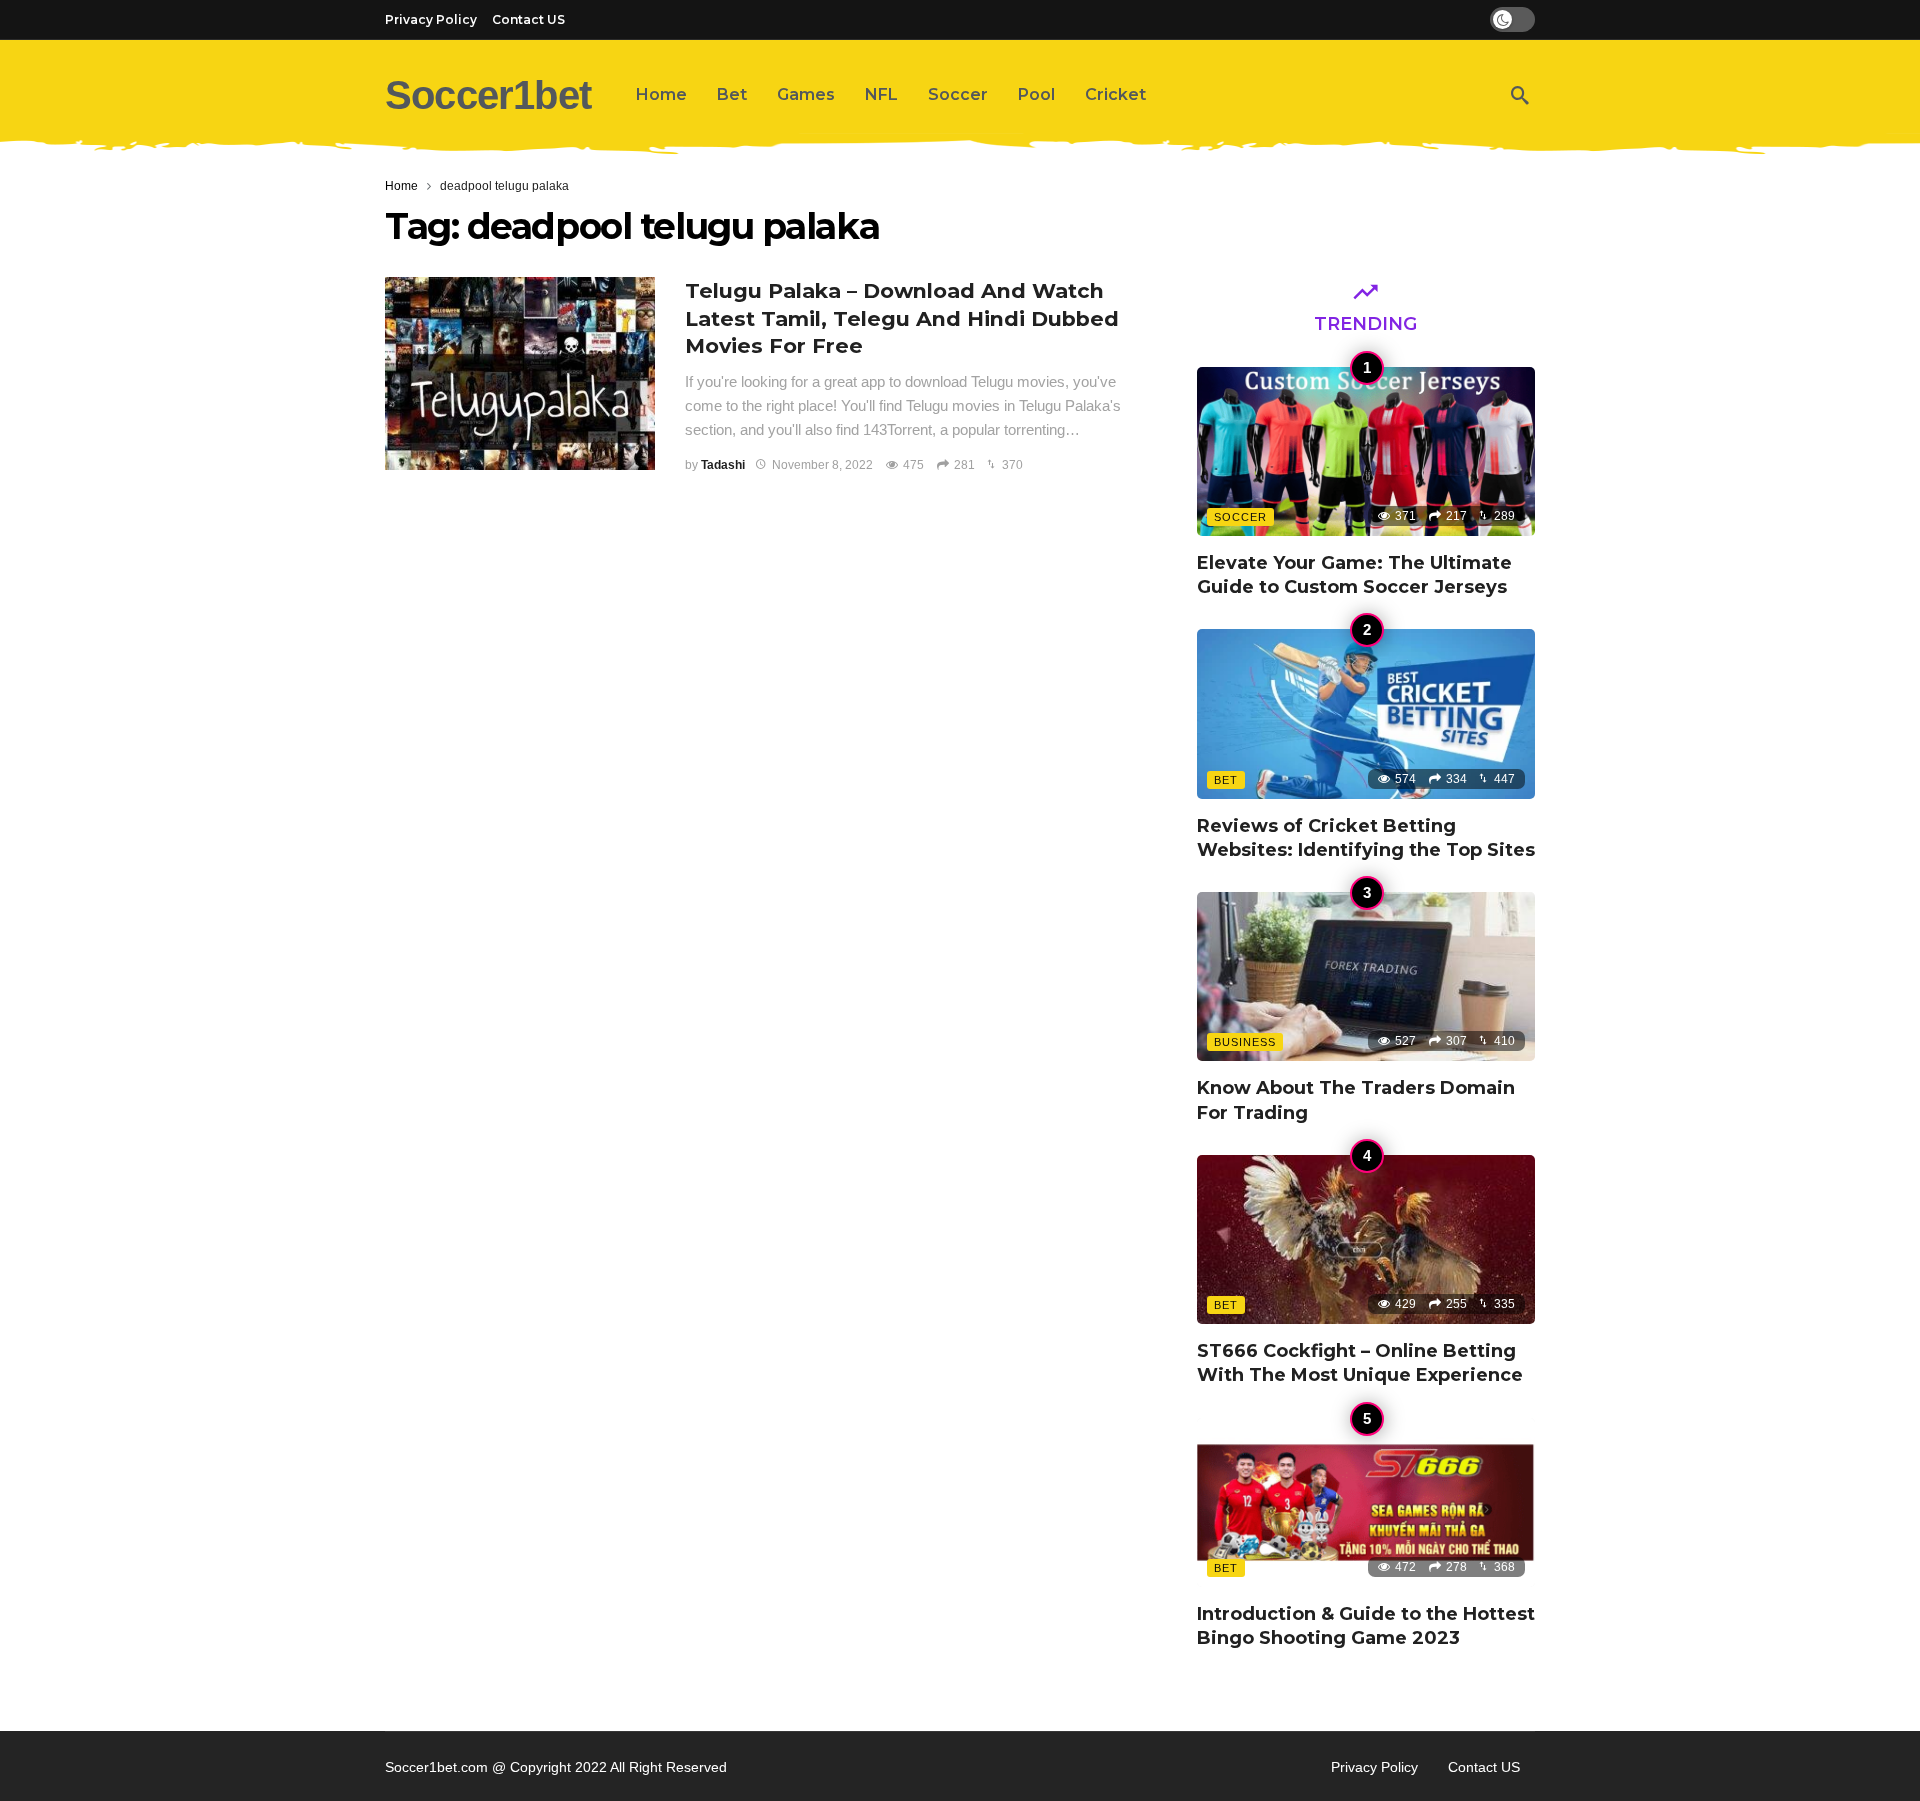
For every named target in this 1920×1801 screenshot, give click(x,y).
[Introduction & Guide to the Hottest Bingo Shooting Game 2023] (1366, 1502)
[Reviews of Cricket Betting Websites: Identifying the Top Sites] (1366, 713)
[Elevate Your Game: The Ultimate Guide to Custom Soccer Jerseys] (1366, 451)
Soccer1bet (488, 95)
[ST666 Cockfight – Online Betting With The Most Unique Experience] (1366, 1239)
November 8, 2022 (822, 465)
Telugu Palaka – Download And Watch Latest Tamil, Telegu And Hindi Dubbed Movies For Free (902, 318)
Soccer (1240, 517)
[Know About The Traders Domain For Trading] (1366, 976)
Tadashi (723, 465)
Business (1245, 1042)
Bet (1226, 780)
